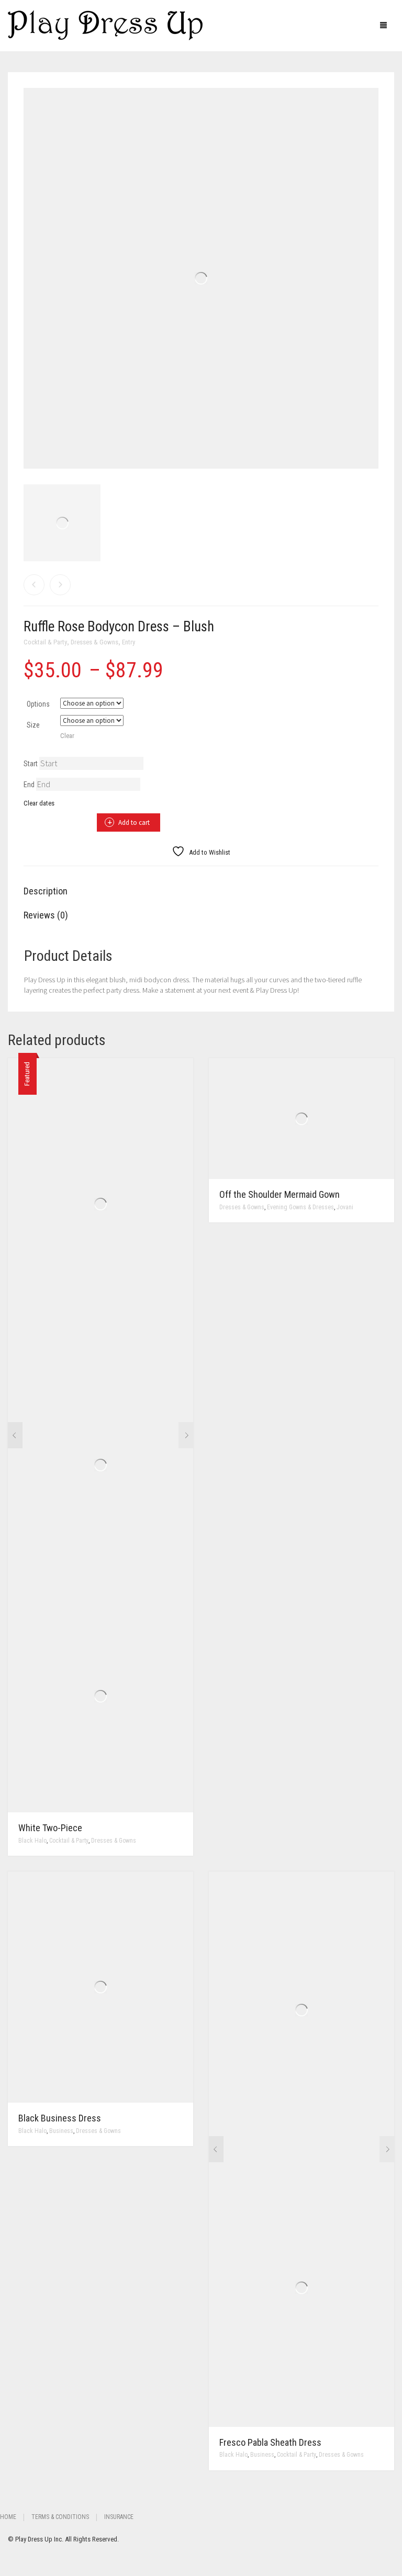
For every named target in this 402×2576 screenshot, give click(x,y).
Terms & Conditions (60, 2517)
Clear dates (39, 803)
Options (38, 704)
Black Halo (32, 1841)
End (29, 785)
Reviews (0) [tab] (46, 915)
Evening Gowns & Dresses (300, 1207)
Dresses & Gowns (94, 642)
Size (33, 725)
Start (31, 764)
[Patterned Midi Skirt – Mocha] (60, 585)
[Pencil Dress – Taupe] (34, 585)
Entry (129, 642)
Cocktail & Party (45, 642)
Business (61, 2131)
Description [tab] (46, 891)
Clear (67, 736)
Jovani (345, 1207)
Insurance (119, 2517)
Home (8, 2517)
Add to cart (134, 822)
